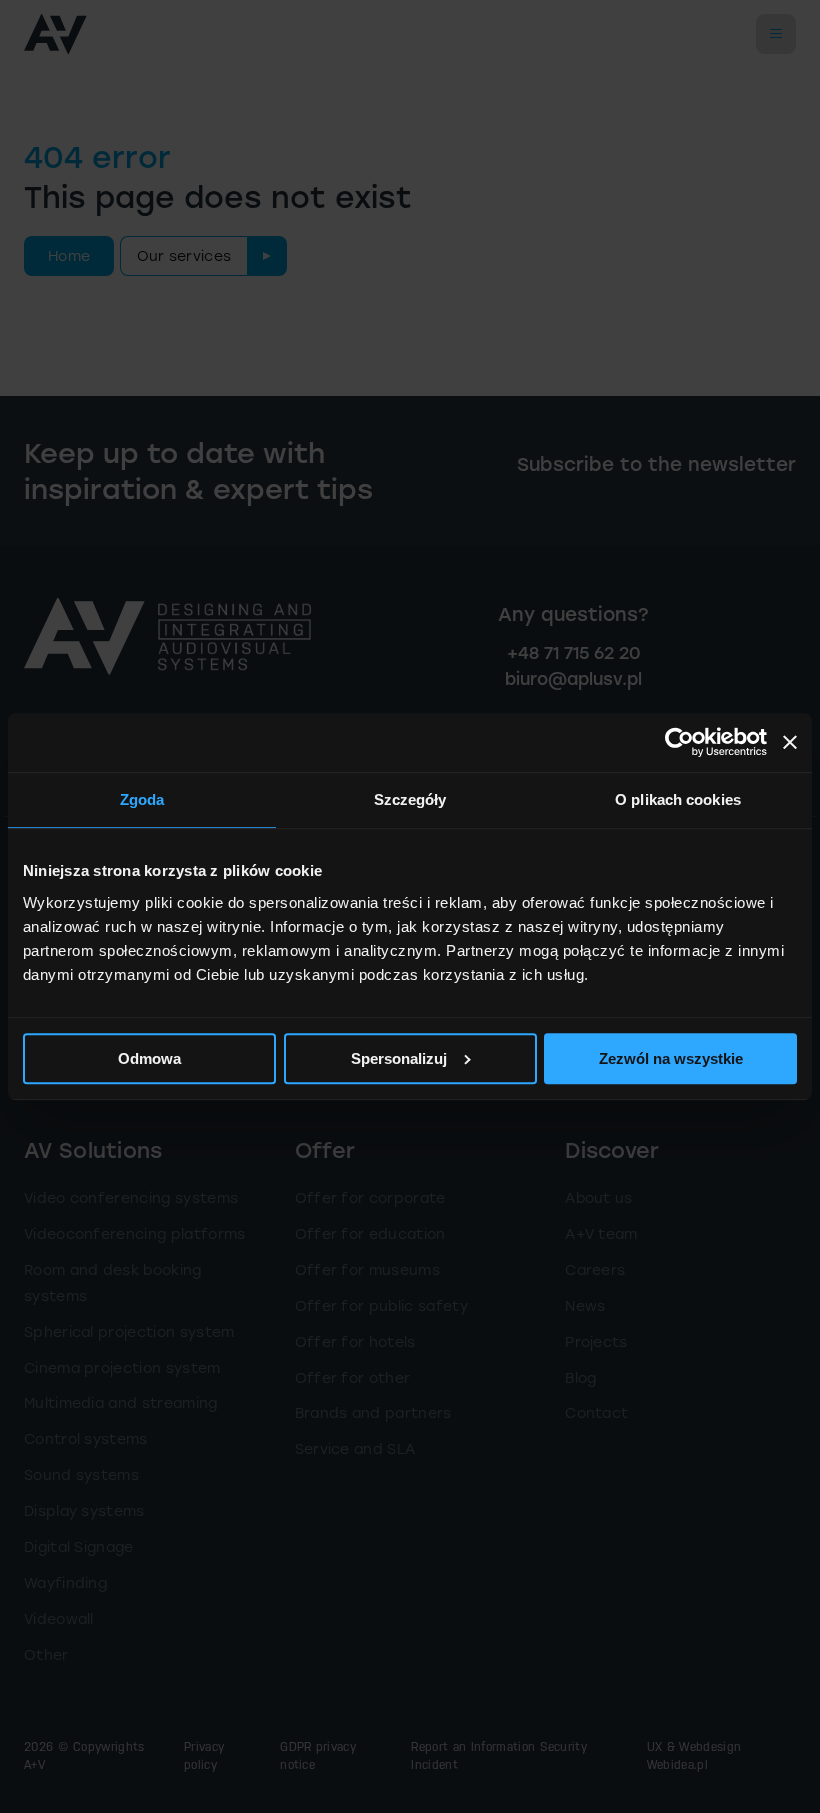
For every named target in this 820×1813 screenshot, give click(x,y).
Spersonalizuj (399, 1058)
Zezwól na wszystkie (671, 1058)
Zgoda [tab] (142, 800)
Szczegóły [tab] (410, 800)
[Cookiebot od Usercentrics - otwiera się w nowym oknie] (679, 743)
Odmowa (149, 1058)
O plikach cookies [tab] (678, 800)
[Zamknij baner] (790, 743)
